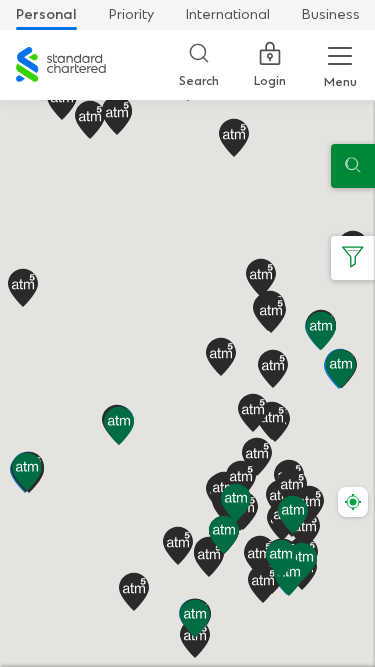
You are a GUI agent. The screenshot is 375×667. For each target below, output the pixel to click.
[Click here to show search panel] (353, 166)
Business (331, 14)
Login (270, 81)
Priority (131, 14)
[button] (224, 535)
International (228, 14)
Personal (46, 14)
